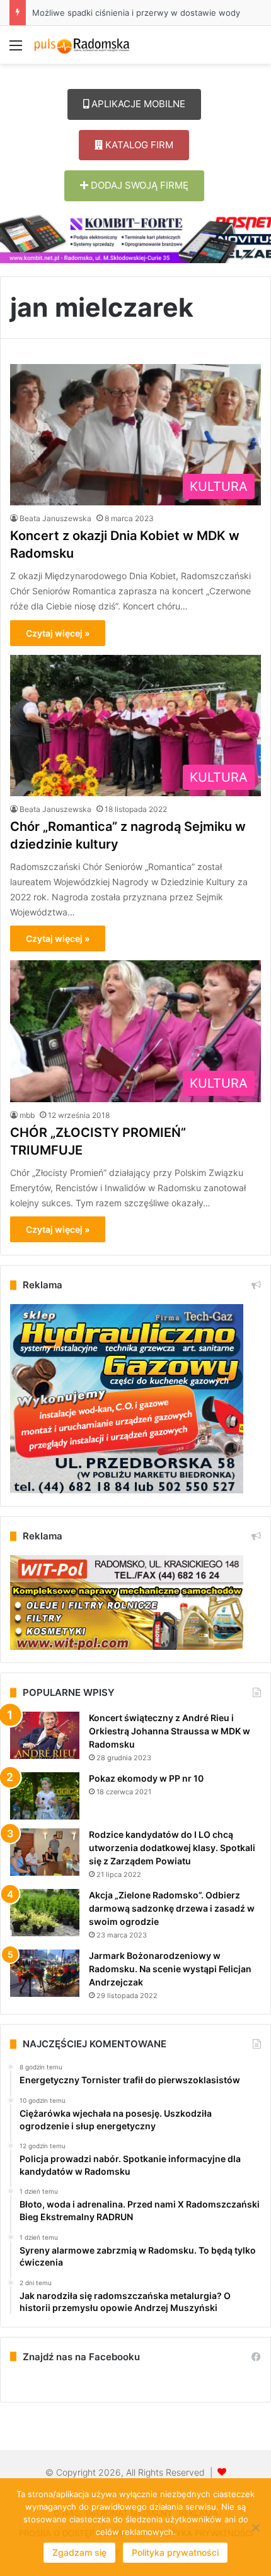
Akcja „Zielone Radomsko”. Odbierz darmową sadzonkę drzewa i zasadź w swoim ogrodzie (172, 1908)
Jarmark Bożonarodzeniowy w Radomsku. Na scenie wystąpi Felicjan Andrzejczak (170, 1969)
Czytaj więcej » (58, 633)
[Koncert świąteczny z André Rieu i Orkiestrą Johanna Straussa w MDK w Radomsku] (45, 1735)
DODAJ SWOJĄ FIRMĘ (138, 185)
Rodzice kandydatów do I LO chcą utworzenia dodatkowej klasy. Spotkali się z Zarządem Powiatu (172, 1848)
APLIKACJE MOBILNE (137, 104)
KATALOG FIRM (138, 145)
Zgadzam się (79, 2552)
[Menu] (16, 50)
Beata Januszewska (55, 518)
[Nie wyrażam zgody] (255, 2527)
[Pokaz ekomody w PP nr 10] (45, 1796)
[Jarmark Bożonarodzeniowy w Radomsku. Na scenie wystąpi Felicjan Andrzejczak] (45, 1973)
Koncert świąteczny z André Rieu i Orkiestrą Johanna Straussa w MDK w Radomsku (170, 1731)
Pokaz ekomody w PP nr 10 (146, 1778)
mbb (27, 1115)
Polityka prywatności (175, 2552)
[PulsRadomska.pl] (82, 45)
